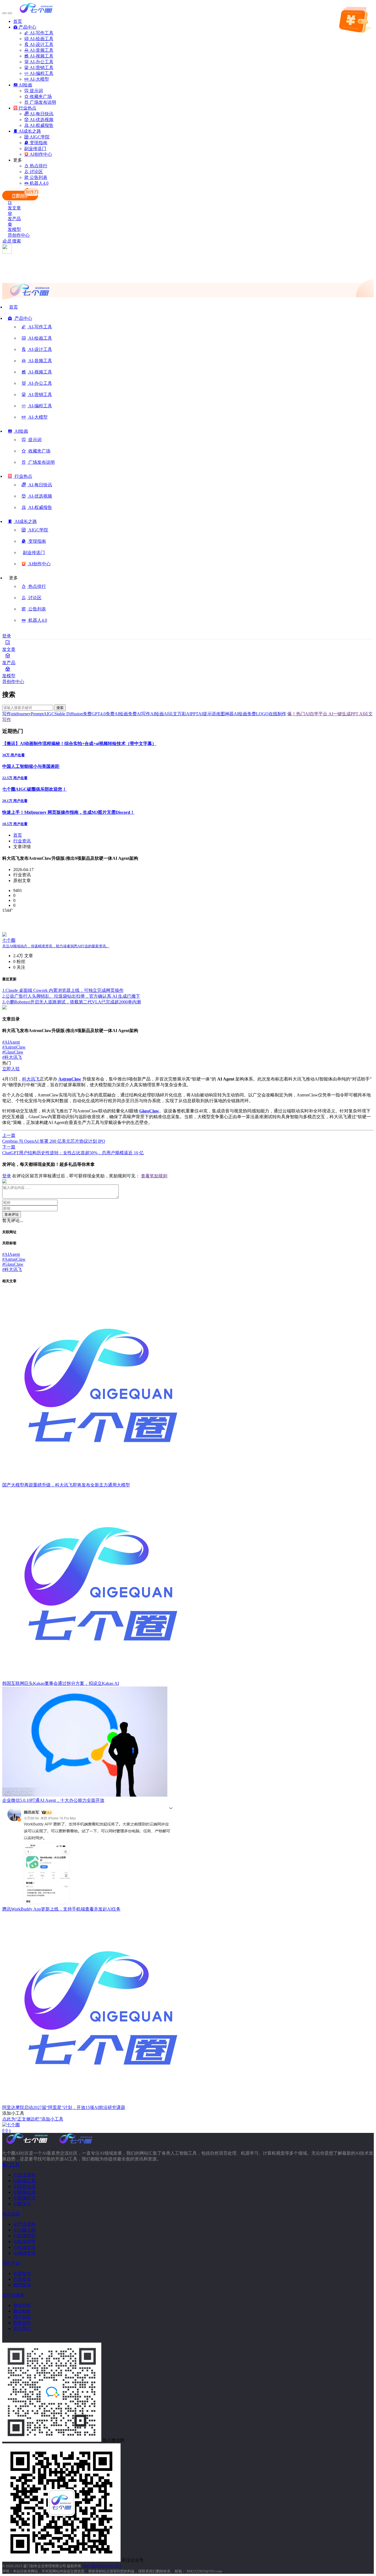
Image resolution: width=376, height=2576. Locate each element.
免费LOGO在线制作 (267, 714)
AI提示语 (207, 714)
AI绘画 (157, 714)
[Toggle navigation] (4, 13)
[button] (20, 320)
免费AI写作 (139, 714)
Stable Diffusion (69, 714)
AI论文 (171, 714)
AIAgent (11, 1042)
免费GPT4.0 (94, 714)
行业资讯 (22, 841)
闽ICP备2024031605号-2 (102, 2566)
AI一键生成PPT (343, 714)
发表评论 (12, 1214)
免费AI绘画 (117, 714)
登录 (7, 636)
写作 (7, 714)
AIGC (49, 714)
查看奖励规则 (154, 1176)
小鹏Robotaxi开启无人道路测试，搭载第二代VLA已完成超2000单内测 (72, 1002)
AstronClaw (14, 1047)
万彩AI (184, 714)
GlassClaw (13, 1052)
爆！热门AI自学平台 (307, 714)
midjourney (21, 714)
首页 (18, 835)
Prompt (37, 714)
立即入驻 (11, 1069)
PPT (194, 714)
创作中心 (21, 235)
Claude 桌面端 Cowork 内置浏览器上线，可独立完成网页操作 (63, 990)
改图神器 (225, 714)
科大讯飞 (12, 1057)
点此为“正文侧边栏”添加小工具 (33, 2119)
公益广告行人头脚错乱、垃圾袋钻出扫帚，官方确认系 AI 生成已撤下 (71, 996)
